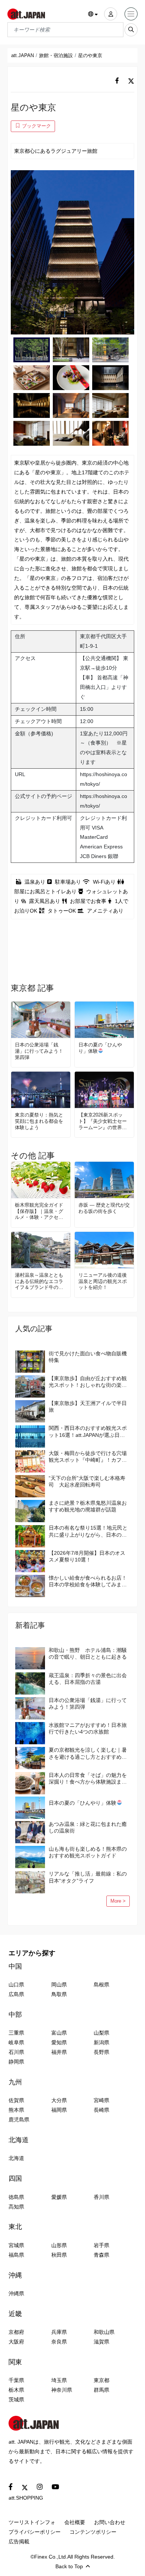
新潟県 (101, 2042)
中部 (15, 2015)
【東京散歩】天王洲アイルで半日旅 (88, 1406)
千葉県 (16, 2380)
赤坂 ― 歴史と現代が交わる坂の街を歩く (104, 1208)
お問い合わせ (110, 2522)
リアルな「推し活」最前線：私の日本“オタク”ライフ (88, 1877)
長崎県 (101, 2110)
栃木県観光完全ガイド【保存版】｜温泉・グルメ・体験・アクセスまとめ (39, 1212)
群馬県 (101, 2390)
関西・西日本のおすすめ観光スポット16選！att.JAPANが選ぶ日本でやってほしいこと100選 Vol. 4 (88, 1432)
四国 (15, 2178)
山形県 (59, 2245)
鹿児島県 (19, 2120)
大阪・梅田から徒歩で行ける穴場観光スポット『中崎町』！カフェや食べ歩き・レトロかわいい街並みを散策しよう (88, 1457)
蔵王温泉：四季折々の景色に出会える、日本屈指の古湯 (88, 1679)
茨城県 (16, 2399)
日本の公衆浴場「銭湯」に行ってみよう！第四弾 (39, 1051)
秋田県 (59, 2255)
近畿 (15, 2314)
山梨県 (101, 2033)
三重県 (16, 2033)
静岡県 (16, 2062)
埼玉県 (59, 2380)
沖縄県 (16, 2293)
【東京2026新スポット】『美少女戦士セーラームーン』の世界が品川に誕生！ (103, 1122)
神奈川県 (62, 2390)
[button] (93, 14)
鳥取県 (59, 1994)
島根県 (101, 1985)
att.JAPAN (22, 55)
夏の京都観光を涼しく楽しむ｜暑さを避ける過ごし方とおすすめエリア (88, 1753)
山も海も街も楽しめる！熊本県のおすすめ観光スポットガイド (88, 1852)
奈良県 (59, 2342)
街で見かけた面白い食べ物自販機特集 (88, 1357)
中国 (15, 1966)
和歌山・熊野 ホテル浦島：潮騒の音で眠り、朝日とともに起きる (88, 1653)
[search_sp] (131, 30)
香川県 (101, 2197)
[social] (117, 81)
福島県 (16, 2255)
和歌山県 (104, 2332)
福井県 (59, 2052)
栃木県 (16, 2390)
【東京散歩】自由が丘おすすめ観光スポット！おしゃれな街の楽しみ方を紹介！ (88, 1382)
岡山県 (59, 1985)
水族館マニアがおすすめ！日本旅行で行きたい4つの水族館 (88, 1728)
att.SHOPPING (26, 2498)
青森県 (101, 2255)
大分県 (59, 2100)
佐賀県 (16, 2100)
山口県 (16, 1985)
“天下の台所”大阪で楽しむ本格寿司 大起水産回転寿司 (87, 1481)
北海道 (19, 2140)
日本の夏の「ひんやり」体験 (100, 1048)
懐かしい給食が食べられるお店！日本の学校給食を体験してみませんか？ (88, 1581)
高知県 (16, 2207)
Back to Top (69, 2566)
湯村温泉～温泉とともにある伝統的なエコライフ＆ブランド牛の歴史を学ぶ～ (39, 1282)
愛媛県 (59, 2197)
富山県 (59, 2033)
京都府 (16, 2332)
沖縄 (15, 2275)
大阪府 (16, 2342)
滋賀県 (101, 2342)
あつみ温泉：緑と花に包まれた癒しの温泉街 (88, 1827)
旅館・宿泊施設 (56, 55)
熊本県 (16, 2110)
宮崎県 (101, 2100)
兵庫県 (59, 2332)
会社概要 (75, 2522)
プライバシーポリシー (35, 2532)
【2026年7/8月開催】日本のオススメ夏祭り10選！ (87, 1556)
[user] (111, 14)
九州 (15, 2082)
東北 (15, 2227)
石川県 (16, 2052)
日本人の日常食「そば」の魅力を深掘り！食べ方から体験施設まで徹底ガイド (88, 1779)
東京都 (101, 2380)
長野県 (101, 2052)
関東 (15, 2362)
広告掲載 (19, 2542)
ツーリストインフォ (32, 2522)
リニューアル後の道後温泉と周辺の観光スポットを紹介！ (103, 1281)
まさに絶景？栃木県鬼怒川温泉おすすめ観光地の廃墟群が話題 (88, 1506)
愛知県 (59, 2042)
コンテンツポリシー (93, 2532)
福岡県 (59, 2110)
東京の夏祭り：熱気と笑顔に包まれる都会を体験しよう (39, 1121)
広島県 (16, 1994)
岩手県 (101, 2245)
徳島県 (16, 2197)
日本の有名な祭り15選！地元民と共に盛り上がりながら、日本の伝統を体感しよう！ (88, 1531)
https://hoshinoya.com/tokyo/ (104, 779)
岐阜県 (16, 2042)
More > (118, 1901)
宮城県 (16, 2245)
